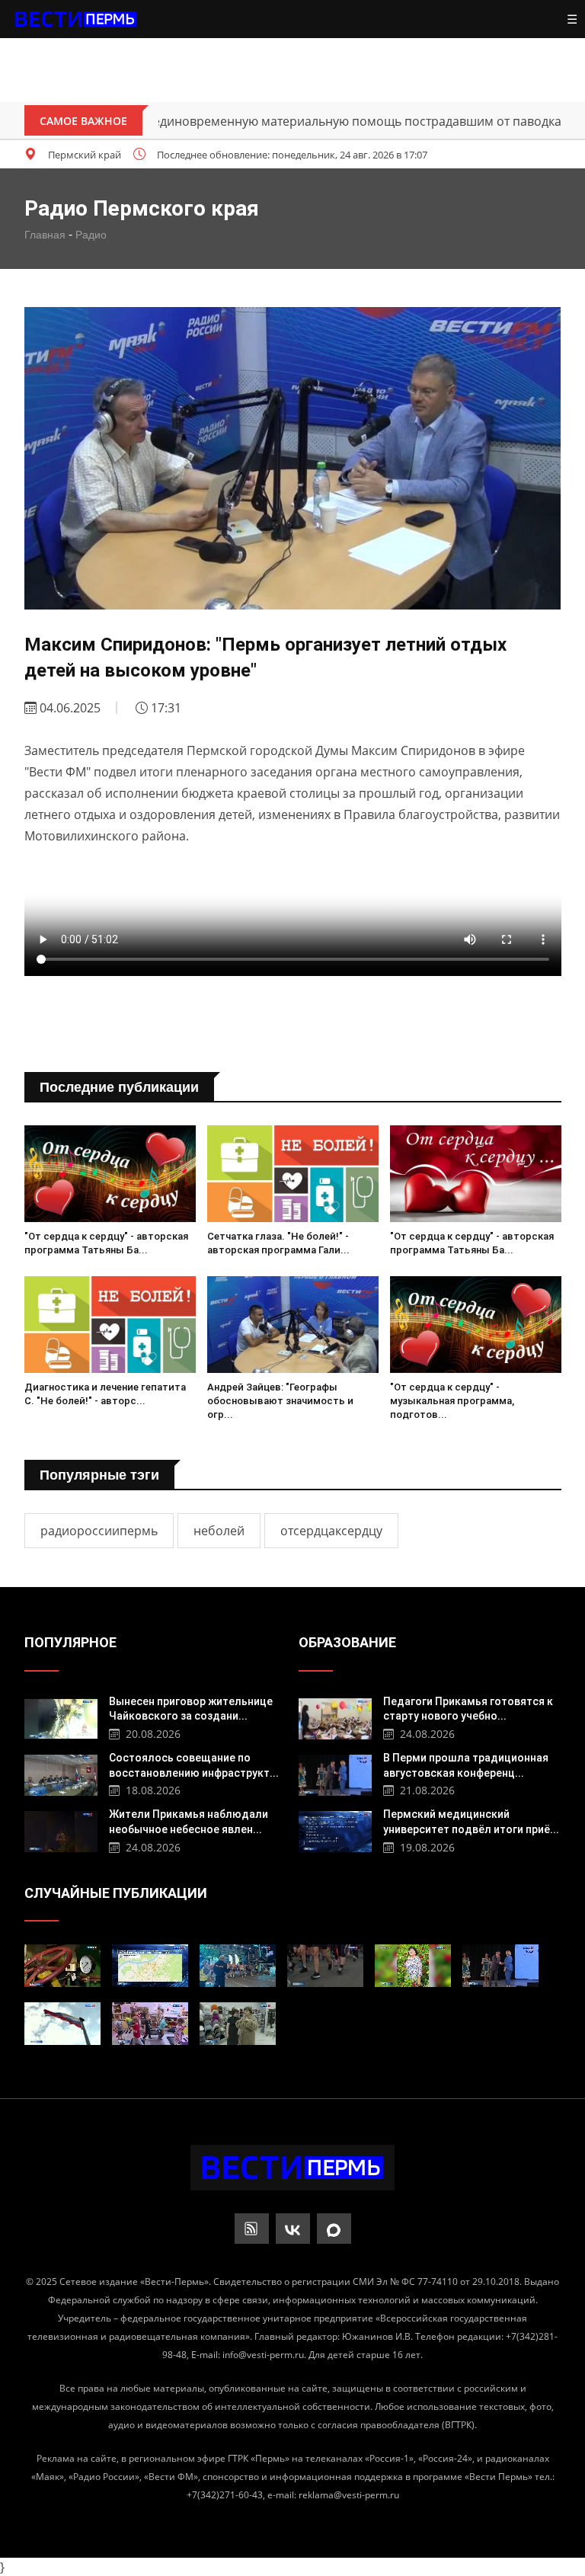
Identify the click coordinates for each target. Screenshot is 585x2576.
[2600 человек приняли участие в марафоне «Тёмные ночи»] (238, 1966)
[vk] (293, 2229)
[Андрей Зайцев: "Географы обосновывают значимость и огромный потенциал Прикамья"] (293, 1325)
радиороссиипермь (99, 1531)
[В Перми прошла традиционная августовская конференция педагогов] (336, 1773)
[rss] (252, 2229)
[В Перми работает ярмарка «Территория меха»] (238, 2024)
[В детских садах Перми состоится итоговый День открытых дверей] (150, 2024)
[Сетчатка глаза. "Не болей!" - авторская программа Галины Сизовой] (293, 1174)
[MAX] (334, 2229)
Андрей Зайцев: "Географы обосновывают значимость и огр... (280, 1401)
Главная (45, 235)
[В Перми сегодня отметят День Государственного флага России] (62, 2024)
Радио (91, 235)
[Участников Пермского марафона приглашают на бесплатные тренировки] (325, 1966)
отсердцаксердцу (331, 1531)
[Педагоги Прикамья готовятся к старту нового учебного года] (336, 1717)
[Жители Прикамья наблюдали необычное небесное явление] (61, 1830)
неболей (219, 1531)
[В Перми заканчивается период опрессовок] (150, 1966)
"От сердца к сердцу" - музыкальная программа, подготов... (452, 1401)
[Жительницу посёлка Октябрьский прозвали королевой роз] (413, 1966)
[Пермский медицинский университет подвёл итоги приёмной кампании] (336, 1830)
